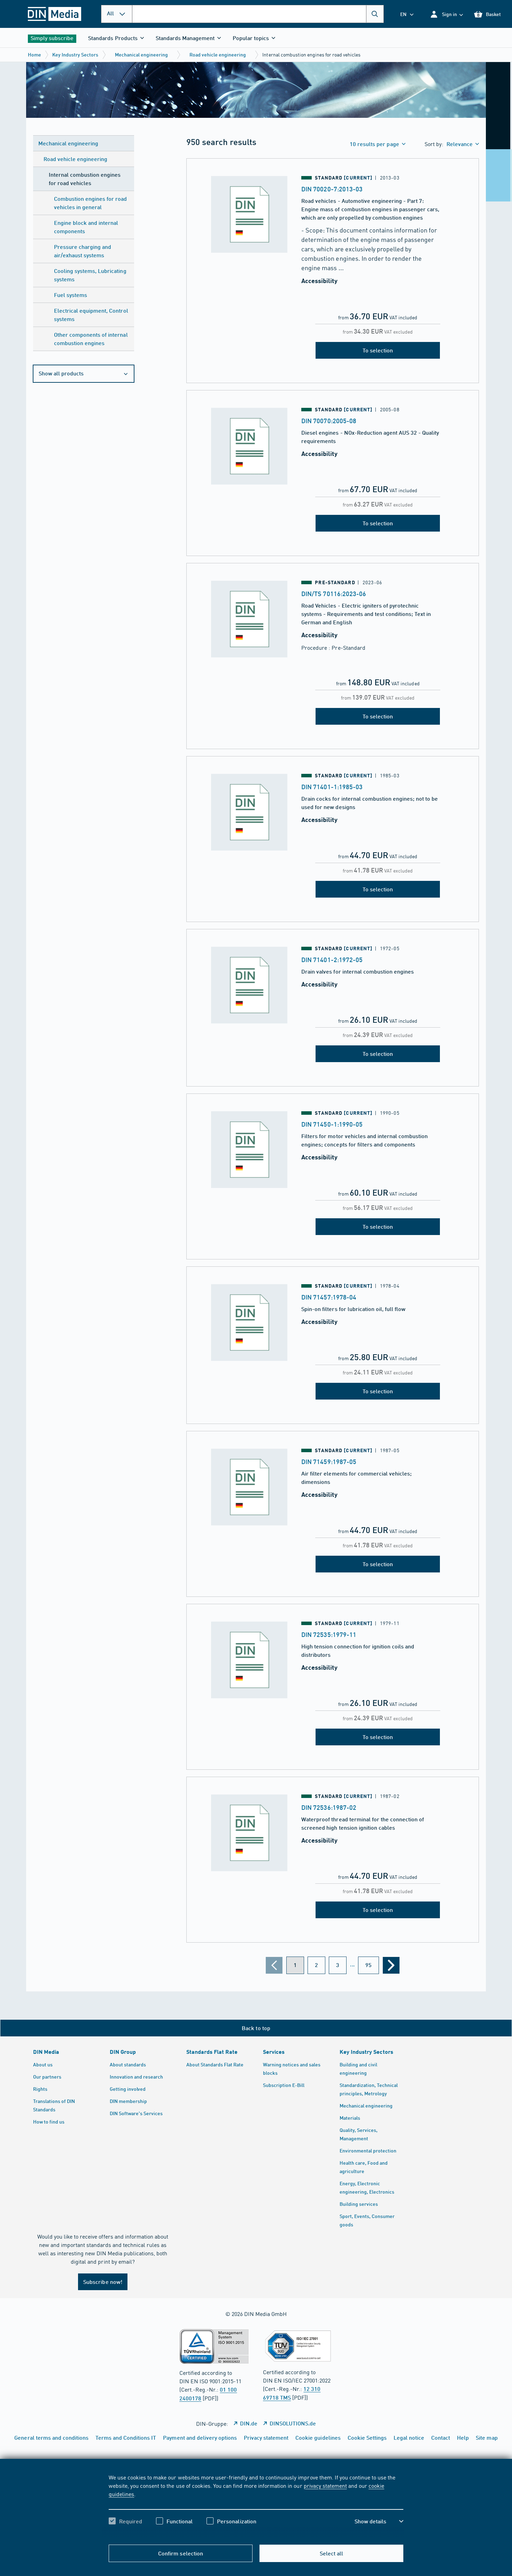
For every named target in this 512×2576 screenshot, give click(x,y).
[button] (446, 14)
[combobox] (258, 14)
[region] (256, 2505)
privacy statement (325, 2485)
